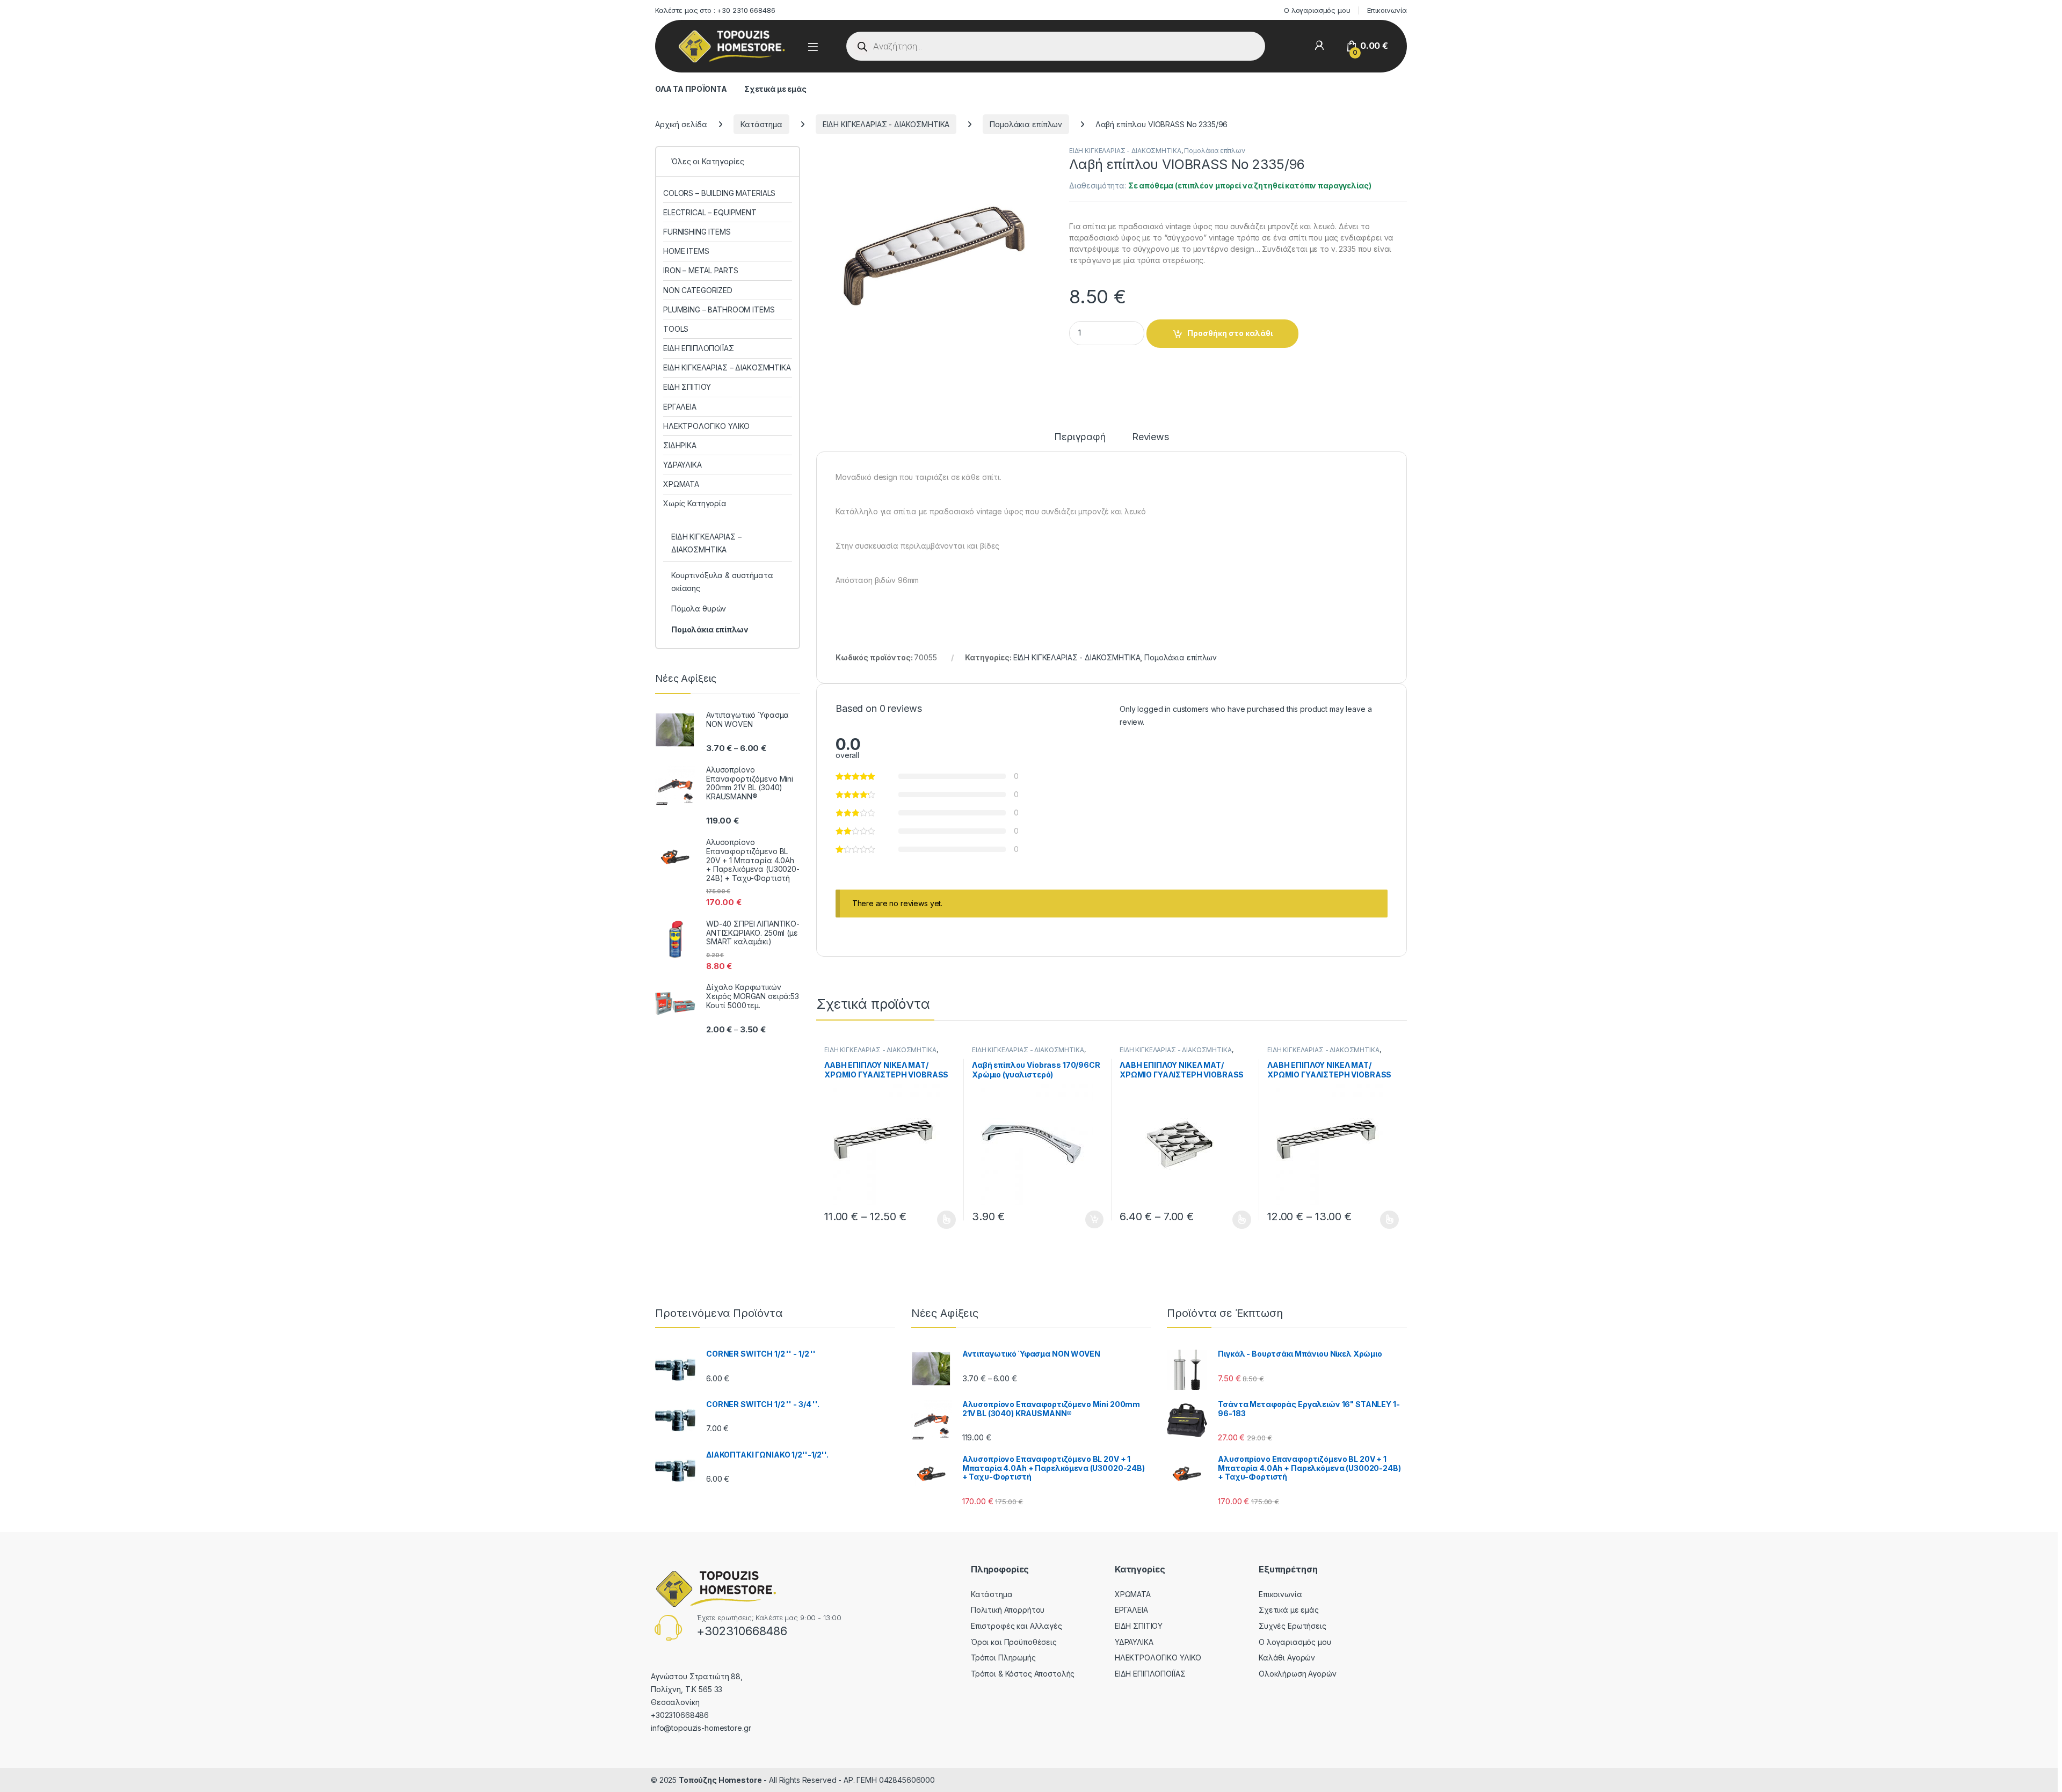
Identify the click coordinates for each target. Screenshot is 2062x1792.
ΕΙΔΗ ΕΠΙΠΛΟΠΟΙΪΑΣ (699, 348)
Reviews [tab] (1150, 437)
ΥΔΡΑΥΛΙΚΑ (683, 465)
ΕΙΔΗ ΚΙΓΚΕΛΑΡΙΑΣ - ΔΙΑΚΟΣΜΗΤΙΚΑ (886, 124)
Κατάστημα (761, 124)
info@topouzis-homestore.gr (701, 1728)
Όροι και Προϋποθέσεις (1014, 1642)
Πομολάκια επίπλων (1026, 124)
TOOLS (676, 329)
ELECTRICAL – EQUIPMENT (710, 212)
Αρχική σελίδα (681, 124)
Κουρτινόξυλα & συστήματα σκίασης (722, 582)
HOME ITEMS (686, 251)
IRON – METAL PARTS (700, 270)
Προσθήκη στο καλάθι (1230, 333)
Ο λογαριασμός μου (1317, 10)
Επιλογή (941, 1220)
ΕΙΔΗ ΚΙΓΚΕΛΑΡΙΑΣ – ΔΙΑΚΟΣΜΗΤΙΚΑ (727, 367)
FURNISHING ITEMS (697, 232)
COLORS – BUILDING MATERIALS (719, 193)
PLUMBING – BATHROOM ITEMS (719, 309)
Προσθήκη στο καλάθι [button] (1085, 1220)
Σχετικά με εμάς (775, 89)
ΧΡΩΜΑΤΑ (681, 484)
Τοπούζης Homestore (720, 1780)
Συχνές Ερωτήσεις (1293, 1626)
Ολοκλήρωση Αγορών (1298, 1674)
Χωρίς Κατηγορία (695, 503)
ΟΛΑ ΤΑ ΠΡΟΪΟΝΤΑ (691, 89)
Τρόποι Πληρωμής (1003, 1658)
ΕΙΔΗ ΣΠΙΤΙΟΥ (687, 387)
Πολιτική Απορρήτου (1008, 1610)
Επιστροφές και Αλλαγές (1017, 1626)
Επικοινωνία (1387, 10)
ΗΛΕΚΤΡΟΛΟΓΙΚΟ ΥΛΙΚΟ (706, 426)
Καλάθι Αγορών (1287, 1658)
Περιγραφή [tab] (1080, 437)
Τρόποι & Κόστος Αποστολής (1023, 1674)
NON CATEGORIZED (698, 290)
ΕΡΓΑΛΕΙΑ (680, 407)
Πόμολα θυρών (699, 609)
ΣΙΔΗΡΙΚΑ (680, 445)
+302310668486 (742, 1631)
